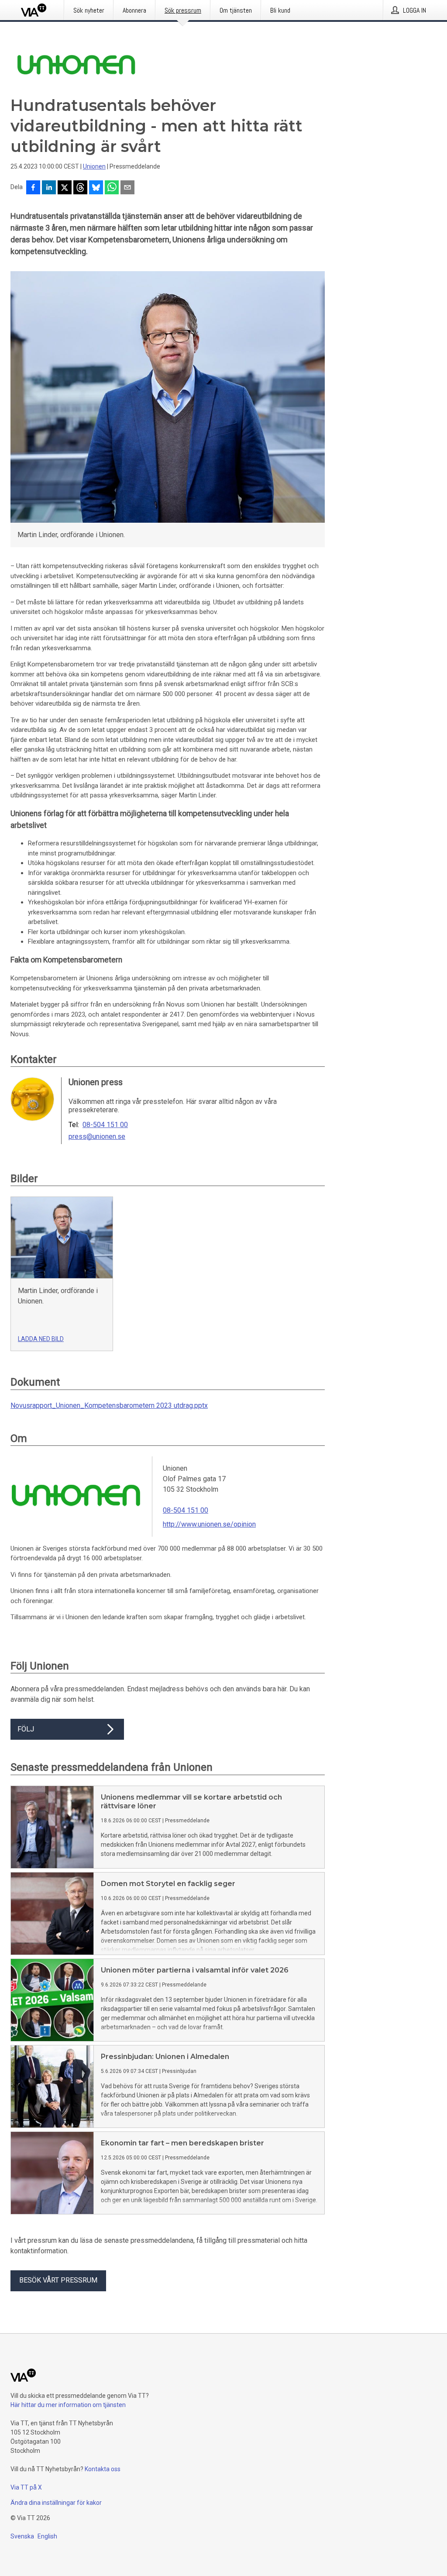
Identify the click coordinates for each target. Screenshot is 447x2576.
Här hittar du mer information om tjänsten (68, 2405)
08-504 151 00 (105, 1125)
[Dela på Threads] (80, 188)
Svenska (22, 2536)
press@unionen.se (97, 1137)
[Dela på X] (65, 188)
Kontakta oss (103, 2469)
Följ (26, 1729)
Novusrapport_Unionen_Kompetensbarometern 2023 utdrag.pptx (109, 1405)
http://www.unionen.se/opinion (209, 1524)
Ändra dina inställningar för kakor (56, 2503)
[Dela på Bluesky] (96, 188)
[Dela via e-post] (127, 188)
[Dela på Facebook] (33, 188)
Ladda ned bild (41, 1339)
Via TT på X (26, 2487)
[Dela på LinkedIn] (49, 188)
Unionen (94, 166)
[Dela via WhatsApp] (112, 188)
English (47, 2536)
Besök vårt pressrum (58, 2280)
